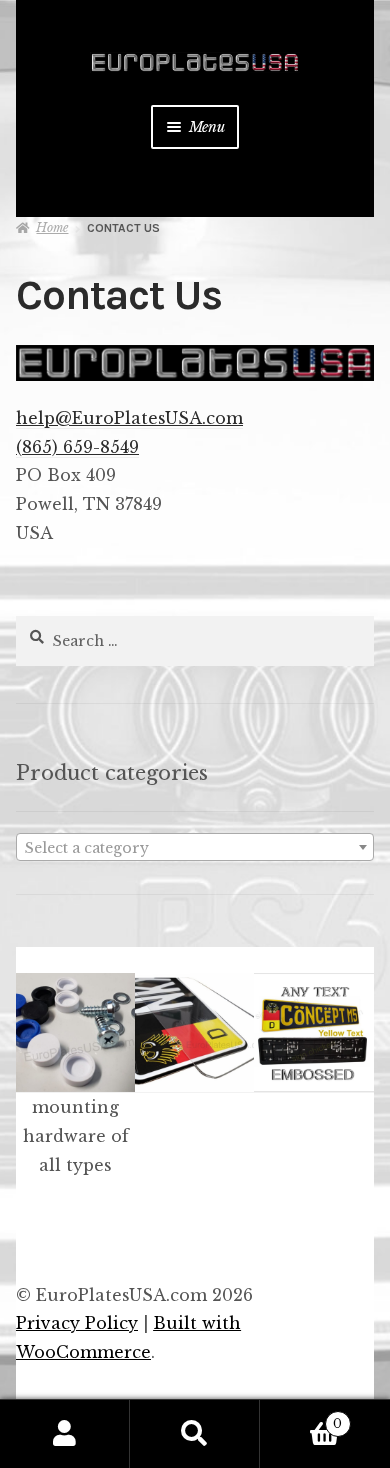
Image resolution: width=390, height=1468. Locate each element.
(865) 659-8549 (77, 447)
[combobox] (195, 847)
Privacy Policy (77, 1323)
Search (195, 1434)
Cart (301, 1417)
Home (52, 227)
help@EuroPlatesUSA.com (129, 418)
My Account (65, 1434)
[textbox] (195, 848)
